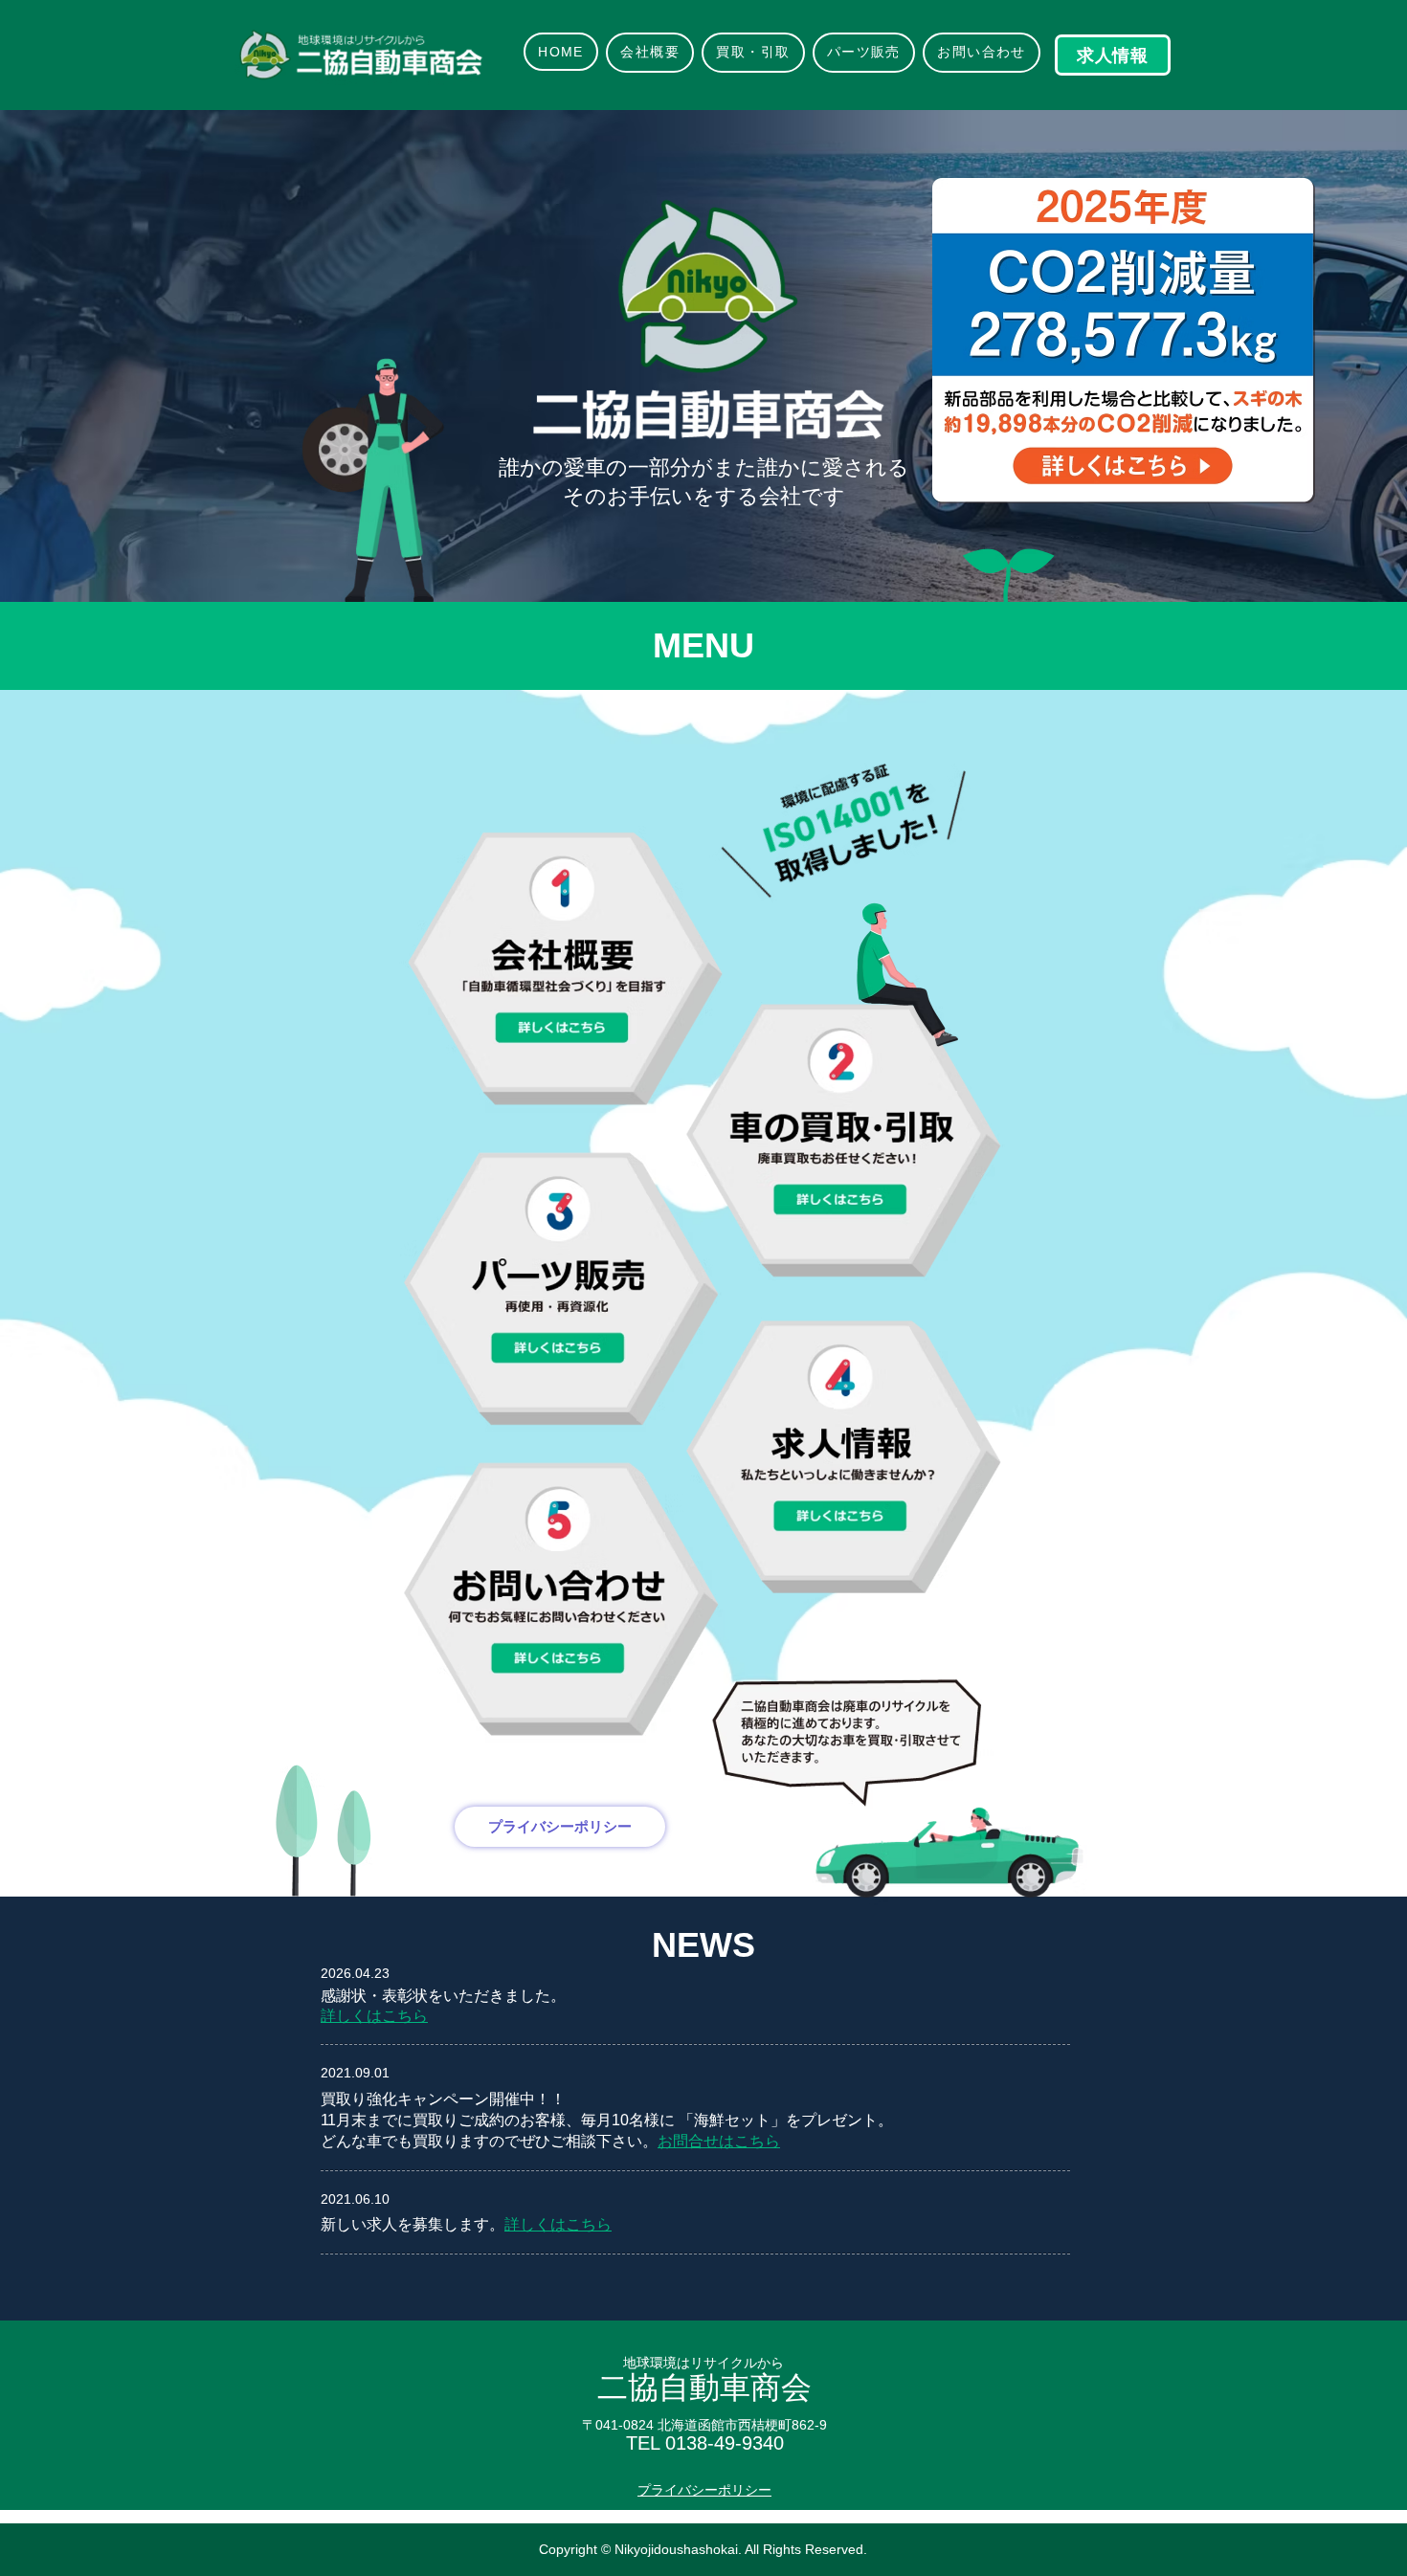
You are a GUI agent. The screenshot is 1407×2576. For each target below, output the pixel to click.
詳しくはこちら (558, 2224)
